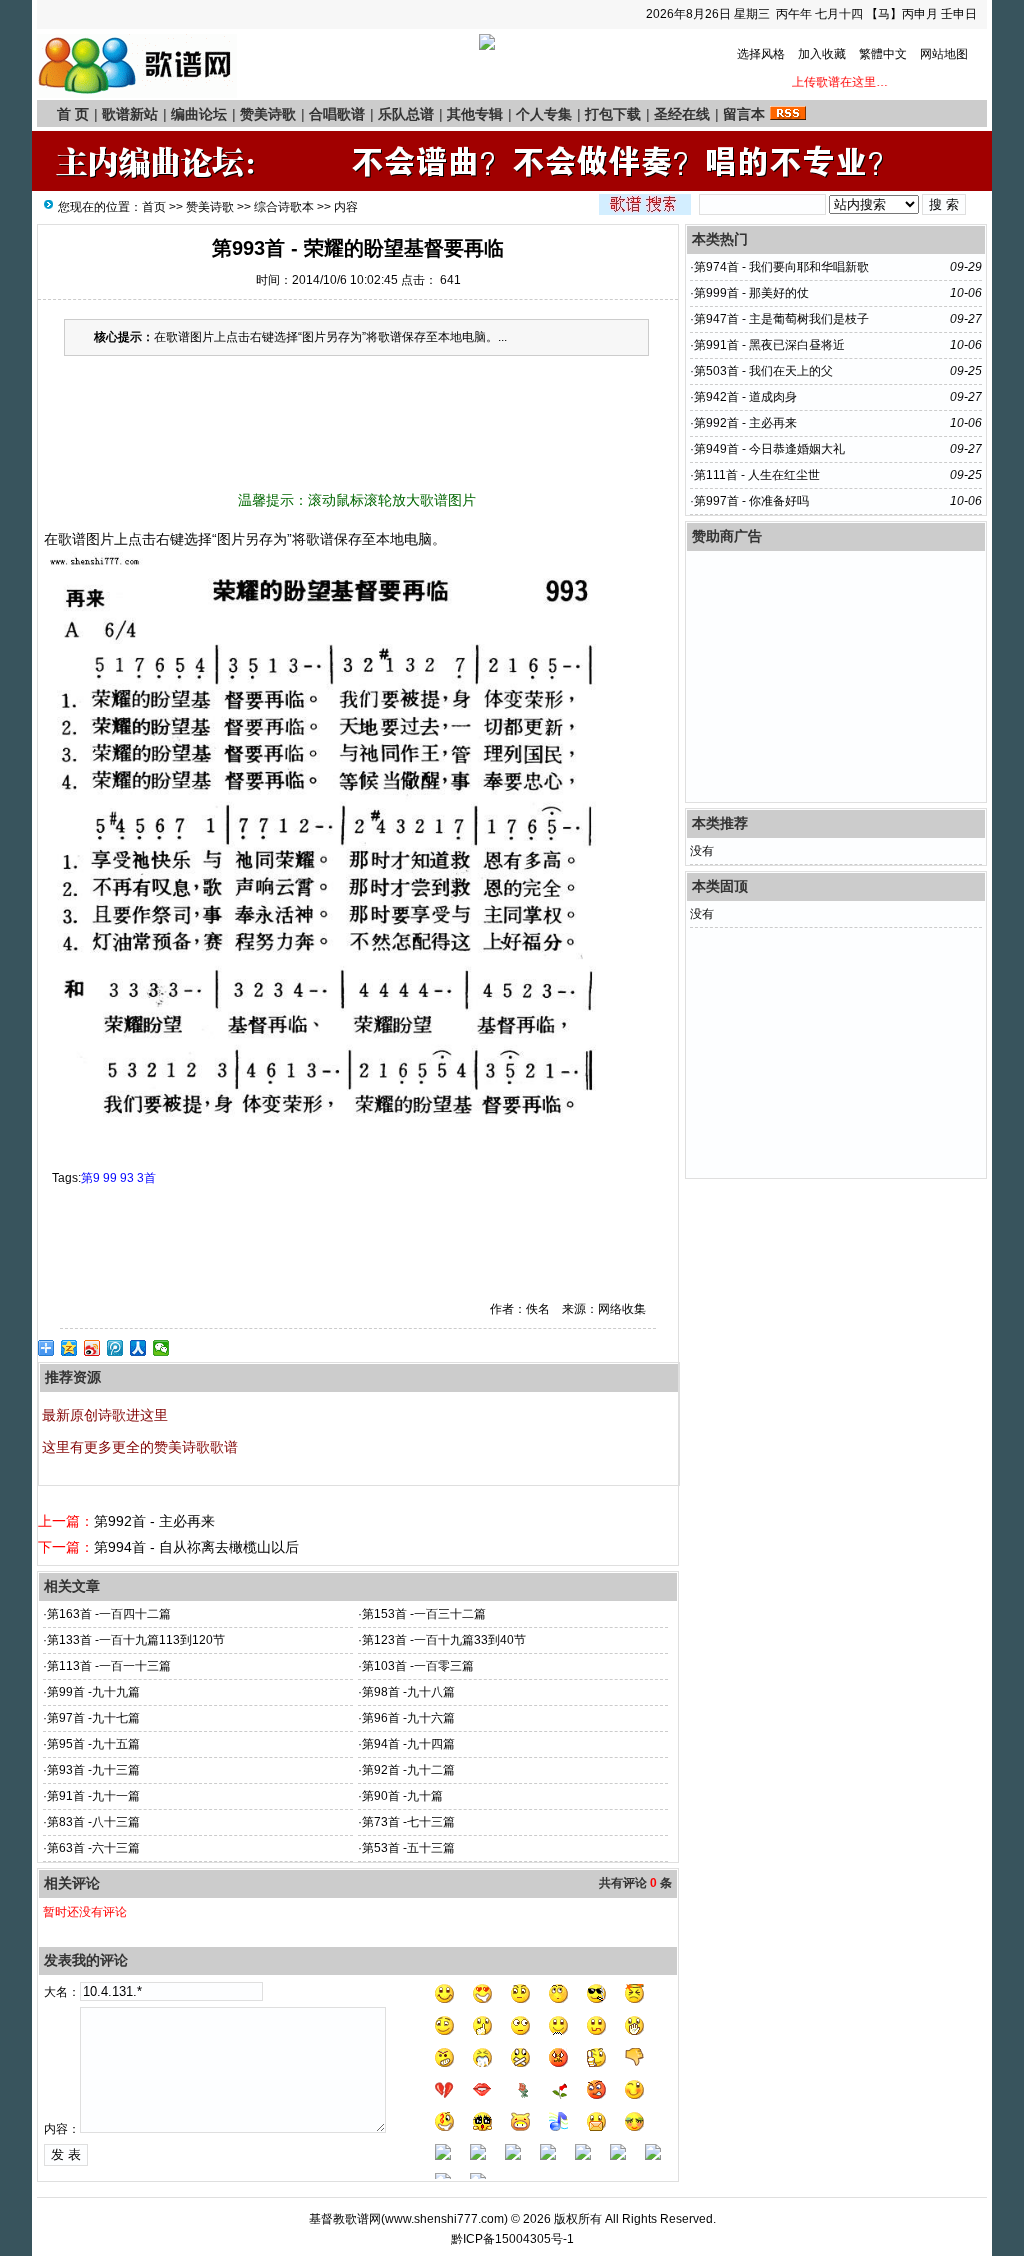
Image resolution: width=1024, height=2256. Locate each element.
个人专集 (544, 114)
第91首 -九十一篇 (93, 1796)
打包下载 (613, 114)
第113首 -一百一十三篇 (109, 1666)
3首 (146, 1178)
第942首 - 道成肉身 (745, 397)
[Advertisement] (357, 429)
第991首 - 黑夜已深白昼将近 (769, 345)
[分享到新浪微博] (92, 1348)
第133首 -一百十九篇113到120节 (136, 1640)
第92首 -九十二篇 (408, 1770)
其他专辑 (475, 114)
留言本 (744, 114)
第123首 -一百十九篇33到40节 (444, 1640)
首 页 (73, 114)
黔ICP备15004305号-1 (512, 2239)
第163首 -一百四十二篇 (109, 1614)
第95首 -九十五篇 (93, 1744)
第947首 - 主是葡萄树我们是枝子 (781, 319)
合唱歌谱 (337, 114)
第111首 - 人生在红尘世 (757, 475)
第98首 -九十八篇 (408, 1692)
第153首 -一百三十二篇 (424, 1614)
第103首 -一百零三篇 (418, 1666)
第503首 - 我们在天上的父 (763, 371)
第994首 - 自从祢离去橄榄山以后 (196, 1547)
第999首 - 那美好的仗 (751, 293)
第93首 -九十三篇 (93, 1770)
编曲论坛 (199, 114)
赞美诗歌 (268, 114)
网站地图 (944, 54)
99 (110, 1178)
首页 (154, 207)
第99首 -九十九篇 (93, 1692)
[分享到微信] (161, 1348)
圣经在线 (682, 114)
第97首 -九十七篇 (93, 1718)
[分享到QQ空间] (69, 1348)
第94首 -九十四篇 (408, 1744)
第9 (90, 1178)
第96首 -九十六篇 (408, 1718)
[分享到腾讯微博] (115, 1348)
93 (127, 1178)
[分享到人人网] (138, 1348)
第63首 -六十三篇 (93, 1848)
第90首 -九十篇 (402, 1796)
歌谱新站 (130, 114)
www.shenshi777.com (444, 2219)
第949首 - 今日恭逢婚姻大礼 (769, 449)
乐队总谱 (406, 114)
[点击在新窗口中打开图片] (331, 1130)
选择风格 (761, 54)
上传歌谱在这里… (849, 82)
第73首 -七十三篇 (408, 1822)
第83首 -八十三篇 (93, 1822)
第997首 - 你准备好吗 (751, 501)
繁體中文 (883, 54)
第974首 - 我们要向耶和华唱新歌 (781, 267)
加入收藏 (822, 54)
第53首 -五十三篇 (408, 1848)
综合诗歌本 (284, 207)
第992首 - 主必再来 (154, 1521)
